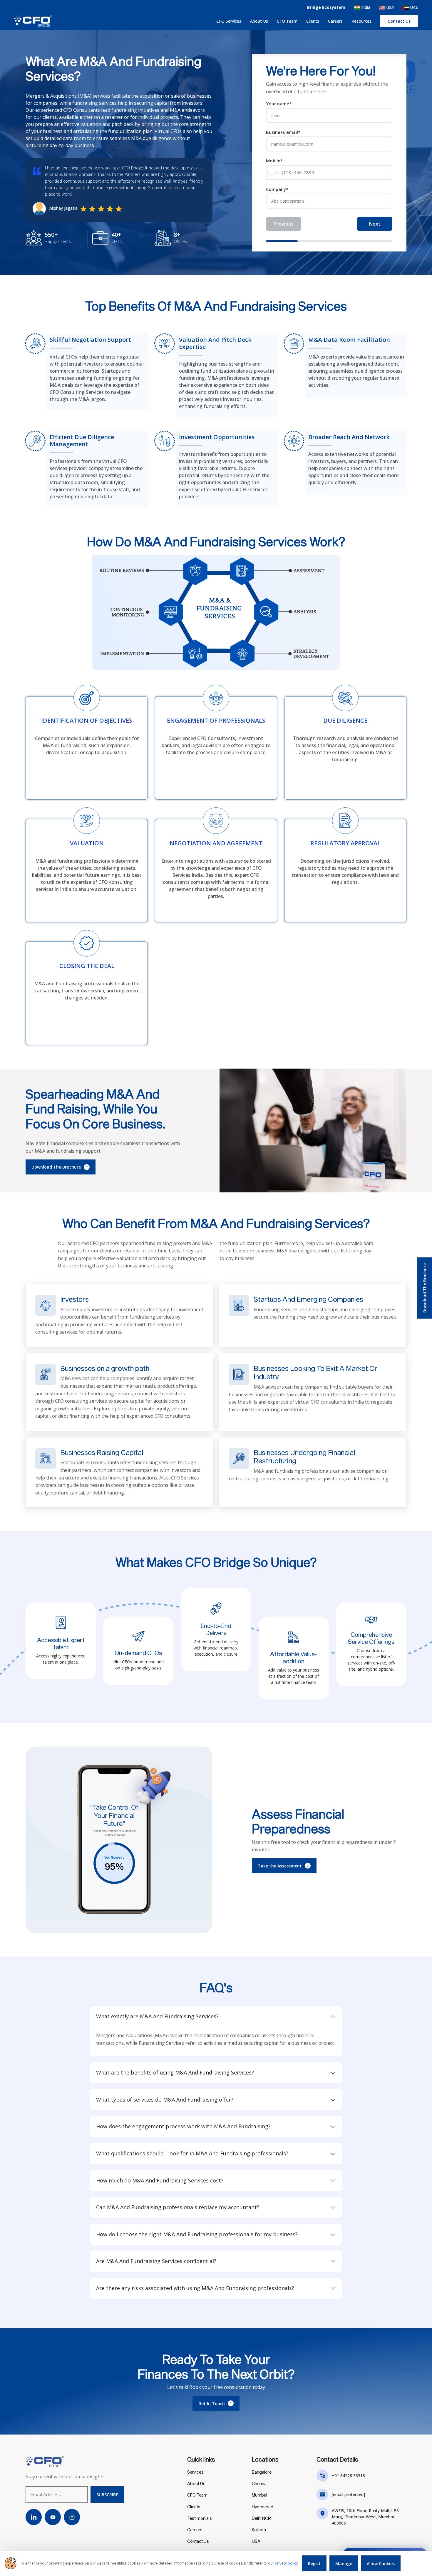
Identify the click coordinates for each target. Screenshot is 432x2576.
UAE (413, 7)
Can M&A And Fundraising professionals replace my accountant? (178, 2207)
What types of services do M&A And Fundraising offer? (165, 2100)
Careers (335, 21)
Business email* (283, 132)
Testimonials (200, 2518)
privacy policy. (287, 2563)
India (365, 7)
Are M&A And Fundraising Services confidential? (156, 2261)
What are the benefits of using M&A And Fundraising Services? (175, 2072)
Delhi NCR (261, 2518)
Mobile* (274, 161)
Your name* (279, 104)
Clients (313, 21)
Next (375, 224)
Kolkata (259, 2530)
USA (390, 7)
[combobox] (273, 173)
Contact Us (198, 2541)
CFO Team (287, 21)
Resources (361, 21)
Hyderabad (263, 2507)
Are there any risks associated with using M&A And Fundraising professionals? (195, 2288)
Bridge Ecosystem (326, 7)
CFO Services (229, 21)
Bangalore (262, 2472)
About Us (259, 21)
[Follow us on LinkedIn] (34, 2517)
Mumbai (259, 2495)
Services (195, 2472)
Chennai (260, 2483)
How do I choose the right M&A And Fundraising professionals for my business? (197, 2234)
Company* (277, 189)
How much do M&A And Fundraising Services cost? (160, 2180)
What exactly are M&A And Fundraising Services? (157, 2016)
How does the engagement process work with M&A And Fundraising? (183, 2126)
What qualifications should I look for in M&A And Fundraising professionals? (192, 2153)
